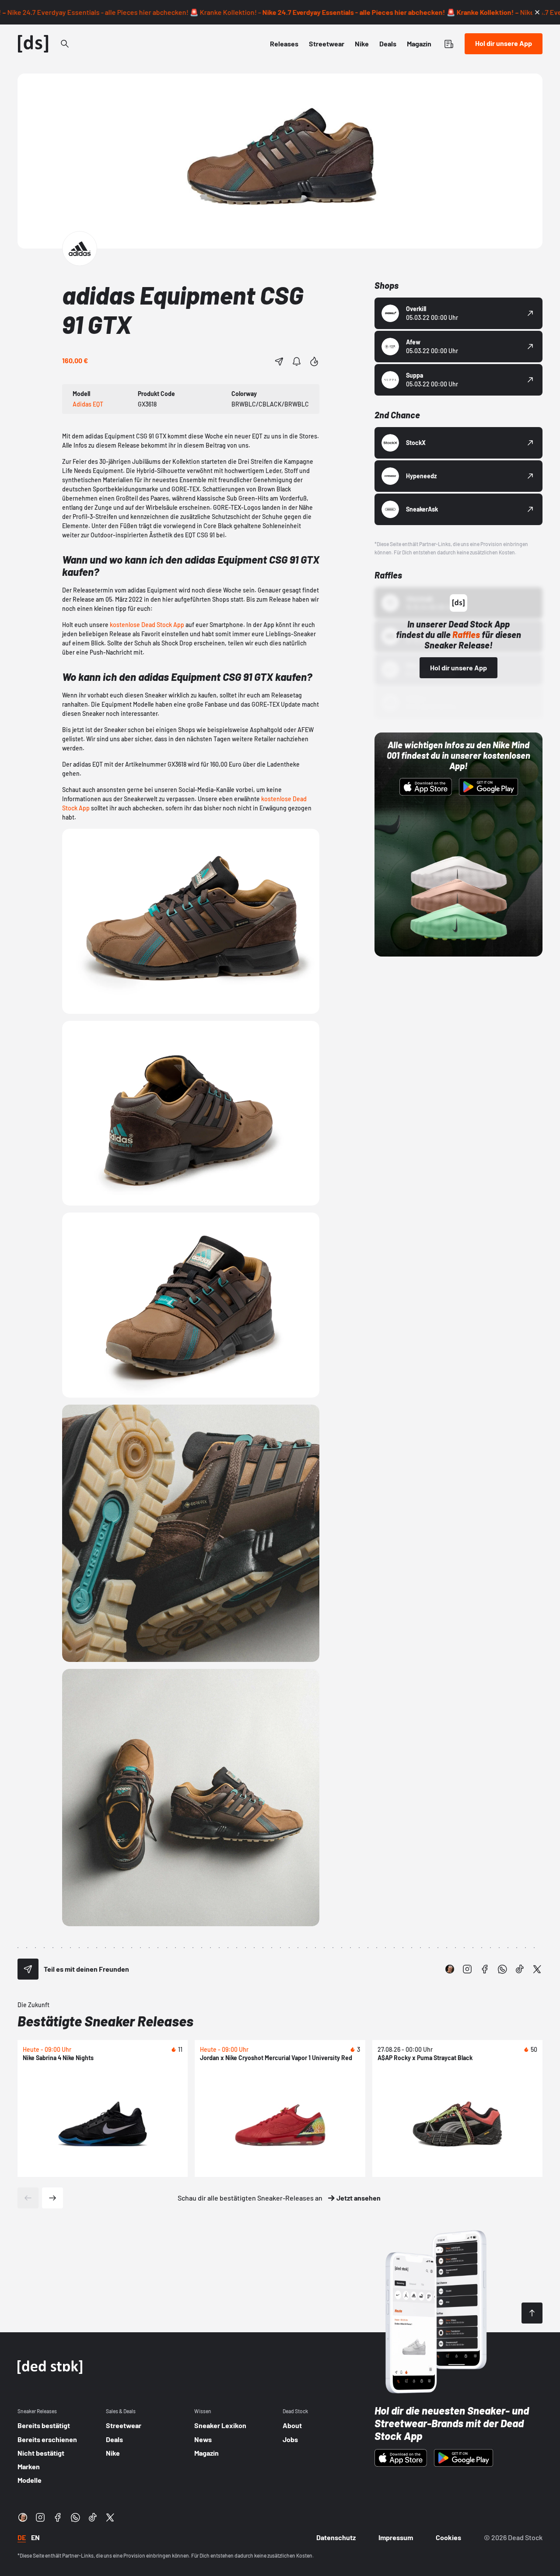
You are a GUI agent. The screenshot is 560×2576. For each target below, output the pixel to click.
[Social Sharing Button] (28, 1969)
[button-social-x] (537, 1969)
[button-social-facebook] (485, 1969)
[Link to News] (65, 44)
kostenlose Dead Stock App (147, 625)
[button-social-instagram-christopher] (450, 1969)
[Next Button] (52, 2198)
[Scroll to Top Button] (532, 2313)
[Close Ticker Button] (537, 12)
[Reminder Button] (297, 361)
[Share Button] (279, 361)
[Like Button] (314, 361)
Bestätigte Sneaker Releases (105, 2021)
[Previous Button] (28, 2198)
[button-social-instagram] (467, 1969)
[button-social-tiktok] (520, 1969)
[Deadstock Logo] (33, 44)
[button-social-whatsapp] (502, 1969)
